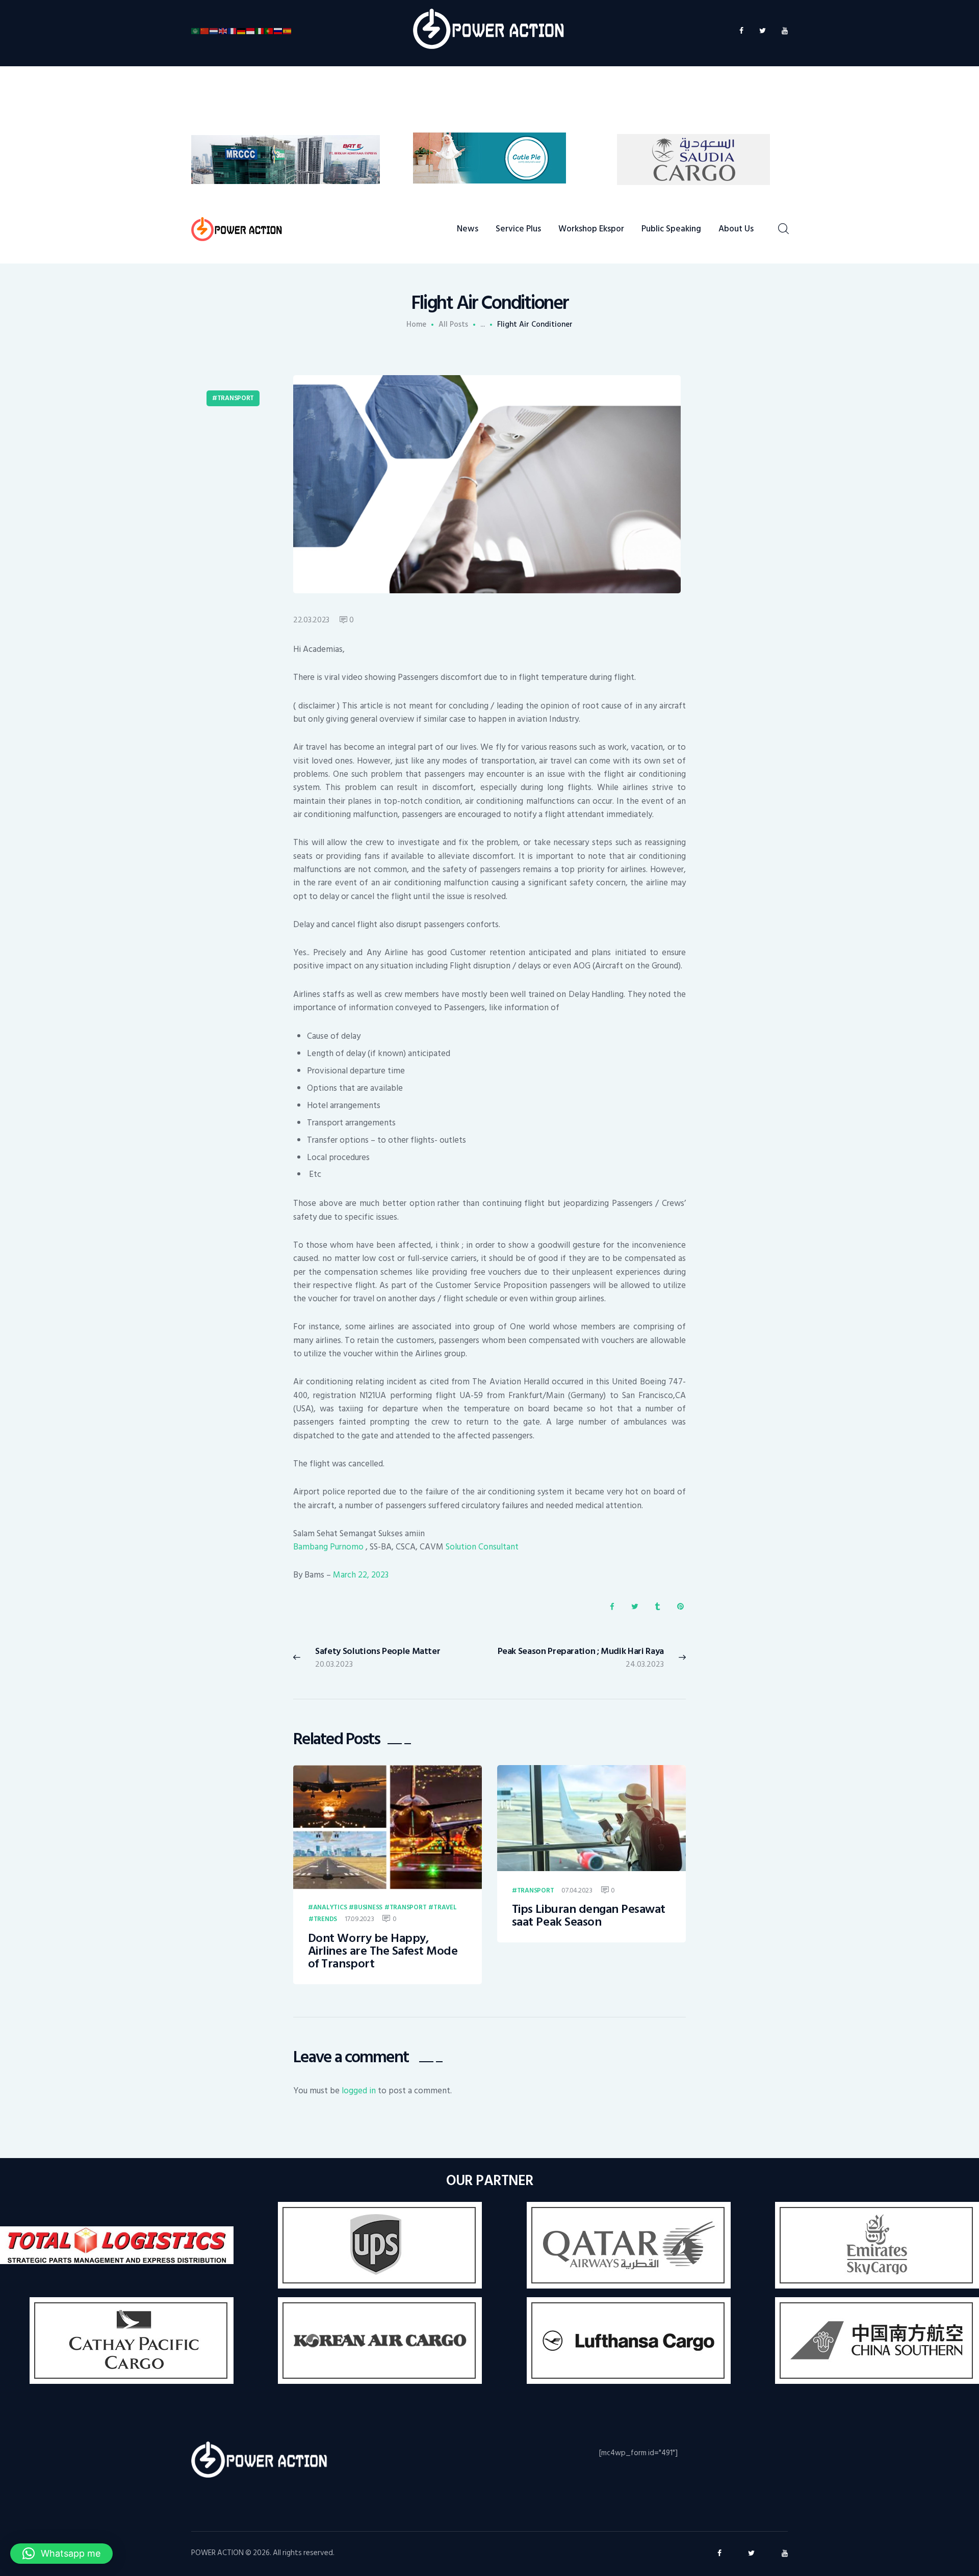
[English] (223, 31)
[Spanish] (288, 31)
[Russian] (278, 31)
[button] (61, 2554)
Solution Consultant (482, 1547)
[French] (233, 31)
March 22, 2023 (361, 1575)
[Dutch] (214, 31)
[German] (242, 31)
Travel (445, 1908)
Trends (325, 1920)
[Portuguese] (269, 31)
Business (368, 1908)
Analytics (330, 1908)
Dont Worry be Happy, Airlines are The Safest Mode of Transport (383, 1951)
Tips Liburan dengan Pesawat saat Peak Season (589, 1916)
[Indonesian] (251, 31)
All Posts (453, 324)
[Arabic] (196, 31)
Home (416, 325)
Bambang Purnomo (329, 1547)
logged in (359, 2091)
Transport (236, 398)
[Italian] (260, 31)
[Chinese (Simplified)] (205, 31)
